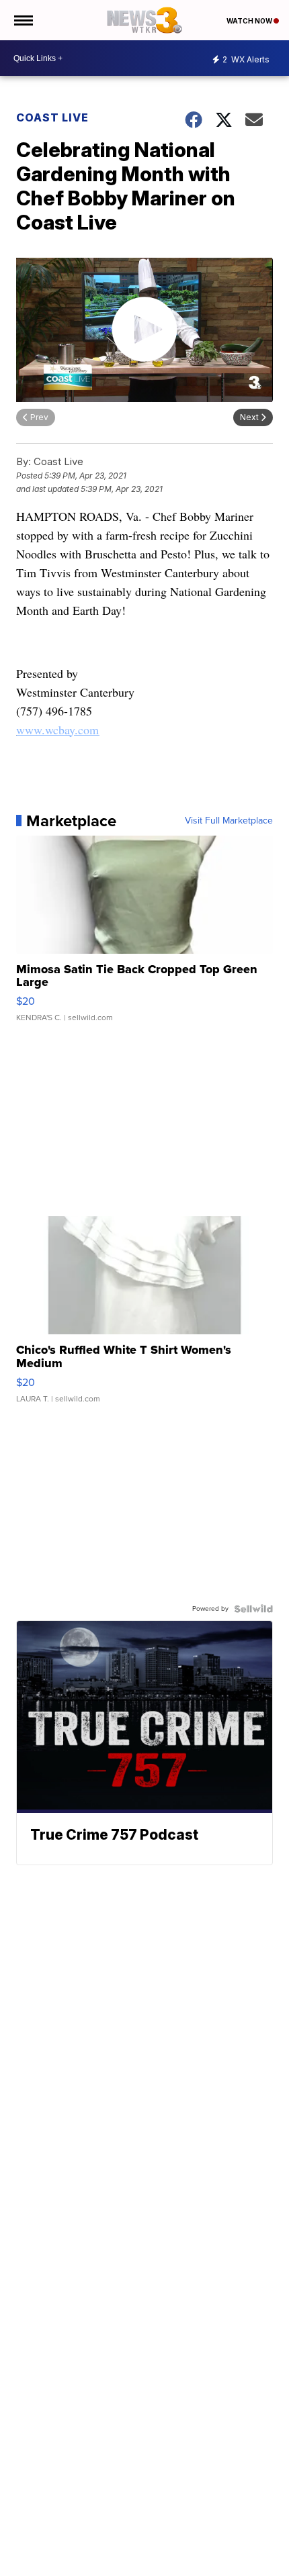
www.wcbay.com (57, 730)
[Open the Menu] (23, 20)
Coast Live (52, 117)
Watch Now (250, 21)
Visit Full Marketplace (229, 821)
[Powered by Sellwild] (253, 1609)
